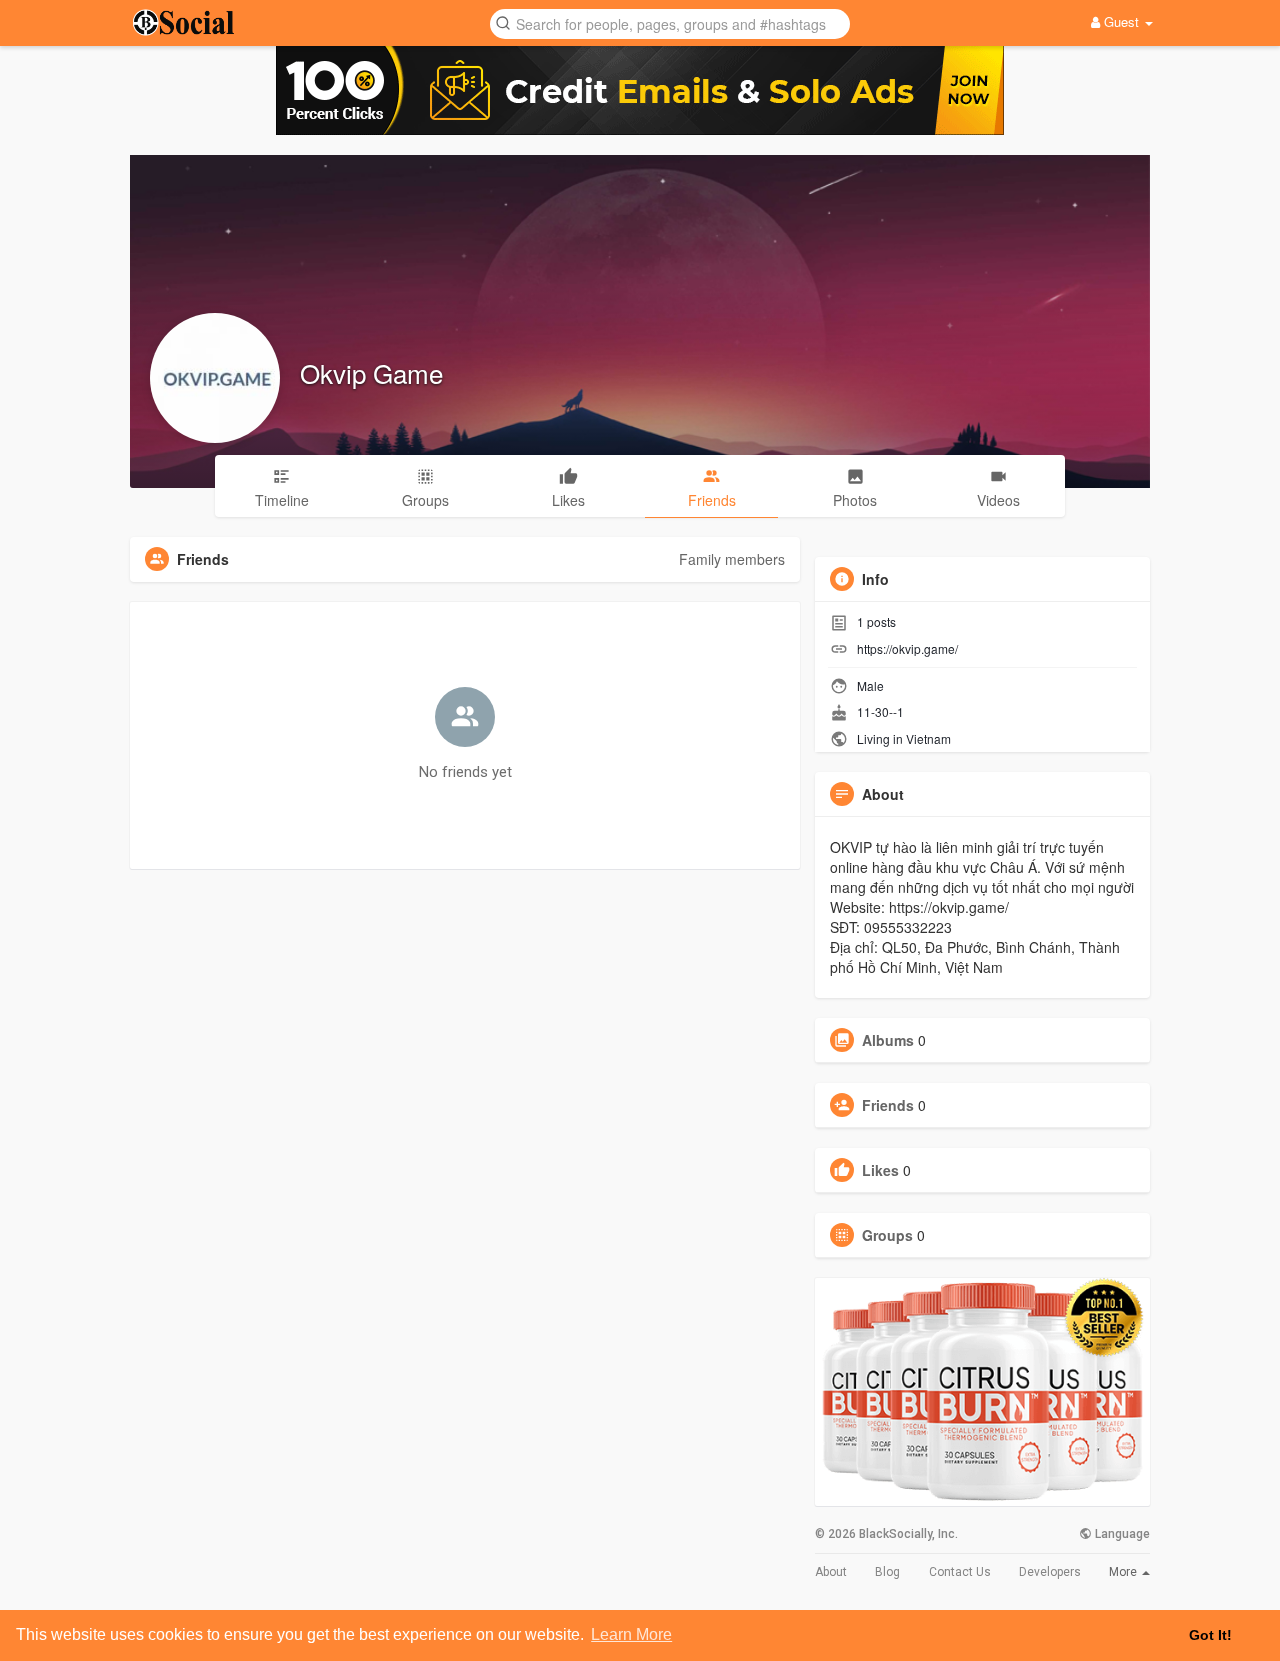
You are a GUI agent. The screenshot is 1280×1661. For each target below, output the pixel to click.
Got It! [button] (1210, 1635)
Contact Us (960, 1572)
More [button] (1124, 1572)
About (831, 1572)
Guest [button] (1121, 21)
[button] (670, 22)
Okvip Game (371, 372)
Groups (887, 1235)
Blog (887, 1572)
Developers (1050, 1572)
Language (1121, 1534)
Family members (732, 559)
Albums (888, 1040)
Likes (880, 1170)
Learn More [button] (631, 1634)
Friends (888, 1105)
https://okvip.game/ (907, 648)
